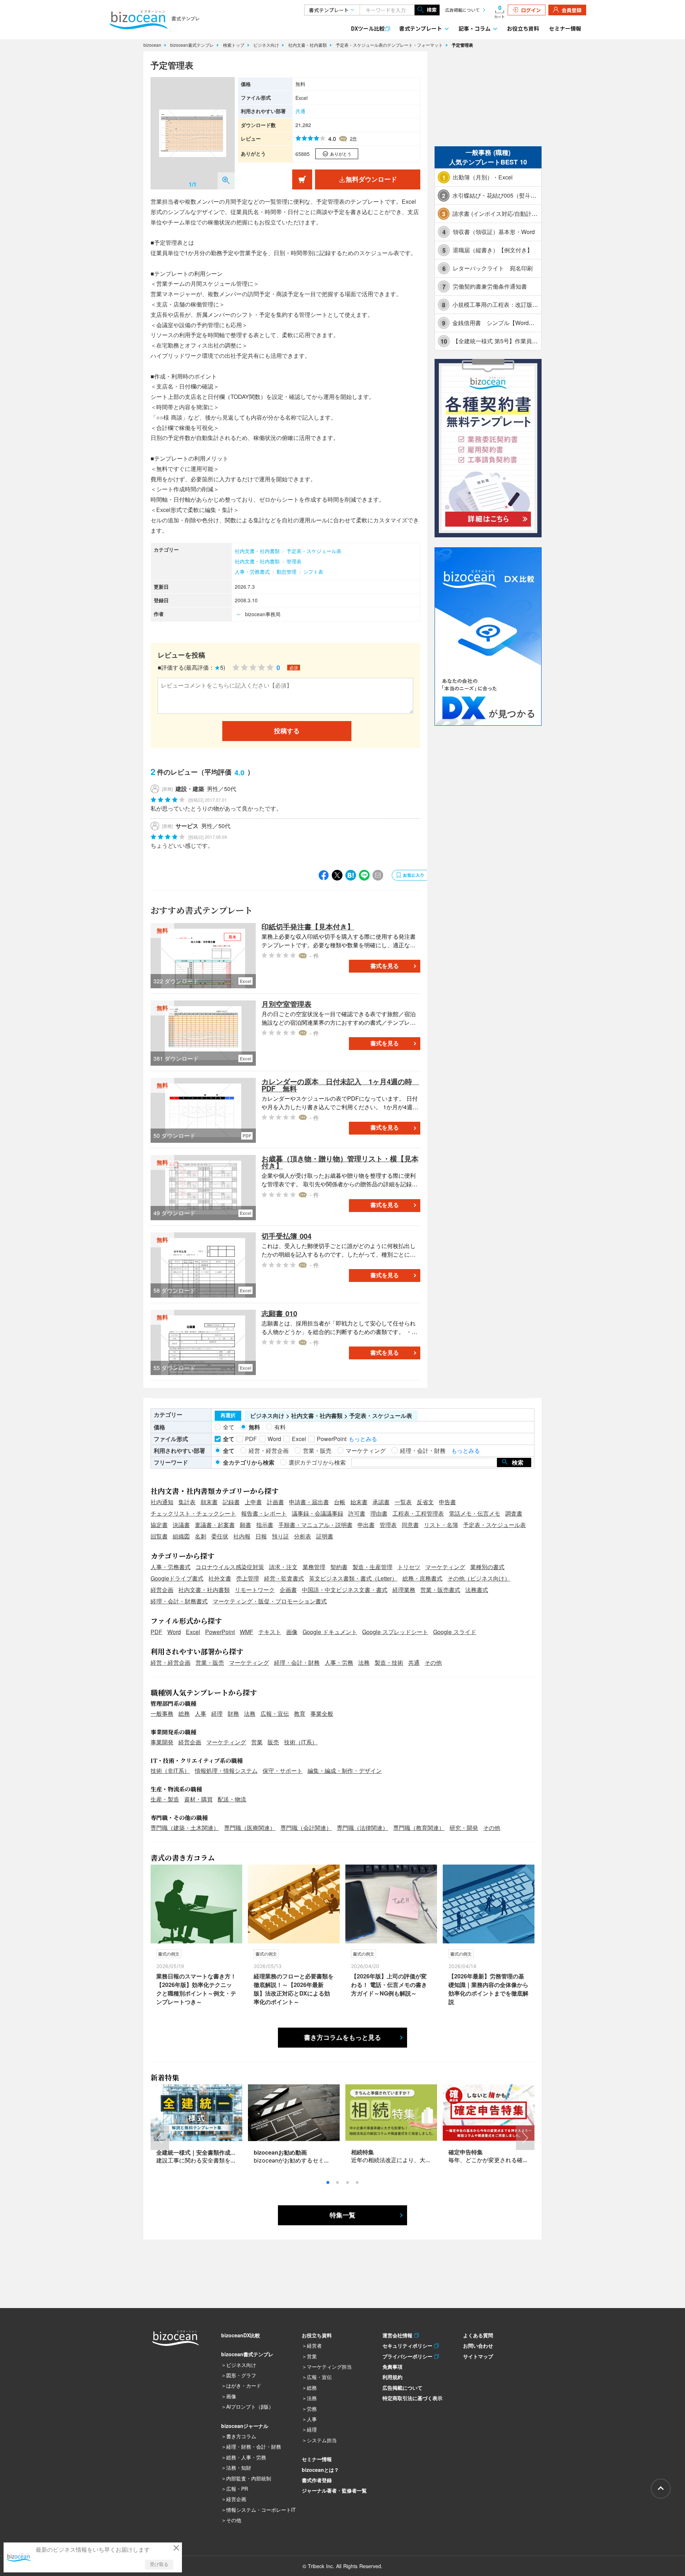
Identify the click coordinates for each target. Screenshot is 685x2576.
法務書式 (477, 1590)
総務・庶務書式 (422, 1578)
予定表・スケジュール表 (314, 551)
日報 (261, 1536)
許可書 (357, 1513)
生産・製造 (165, 1799)
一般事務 (162, 1713)
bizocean (153, 45)
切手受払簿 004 (286, 1236)
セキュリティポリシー (408, 2346)
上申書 (253, 1502)
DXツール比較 (368, 28)
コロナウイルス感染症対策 (230, 1567)
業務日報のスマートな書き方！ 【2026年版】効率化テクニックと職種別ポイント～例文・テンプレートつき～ (196, 1989)
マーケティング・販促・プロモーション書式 (270, 1601)
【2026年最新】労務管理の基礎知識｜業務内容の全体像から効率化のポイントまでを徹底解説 (488, 1989)
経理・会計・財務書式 (179, 1601)
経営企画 (162, 1590)
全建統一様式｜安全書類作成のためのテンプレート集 (225, 2152)
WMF (247, 1632)
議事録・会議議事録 (318, 1513)
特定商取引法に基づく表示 (412, 2398)
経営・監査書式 (284, 1578)
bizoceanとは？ (320, 2470)
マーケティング (445, 1567)
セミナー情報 (565, 28)
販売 (273, 1742)
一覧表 (403, 1502)
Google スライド (455, 1632)
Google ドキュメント (330, 1632)
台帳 (340, 1502)
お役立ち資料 (523, 28)
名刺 (201, 1536)
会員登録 (572, 10)
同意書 (410, 1525)
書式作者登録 (317, 2480)
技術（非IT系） (170, 1771)
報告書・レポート (264, 1513)
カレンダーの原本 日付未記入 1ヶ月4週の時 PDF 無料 (340, 1085)
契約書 (339, 1567)
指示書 (265, 1525)
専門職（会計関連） (306, 1828)
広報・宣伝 (275, 1713)
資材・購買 (198, 1799)
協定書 (159, 1525)
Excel (193, 1632)
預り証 (280, 1536)
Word (174, 1632)
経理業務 (404, 1590)
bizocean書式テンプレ (193, 45)
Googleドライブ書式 (177, 1578)
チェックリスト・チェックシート (193, 1513)
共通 (300, 111)
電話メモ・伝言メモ (475, 1513)
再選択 (228, 1415)
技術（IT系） (301, 1742)
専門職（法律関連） (362, 1828)
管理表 (294, 561)
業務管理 (314, 1567)
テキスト (270, 1632)
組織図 (181, 1536)
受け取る (159, 2564)
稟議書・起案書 (215, 1525)
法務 (364, 1662)
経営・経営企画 (171, 1662)
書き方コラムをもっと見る (342, 2038)
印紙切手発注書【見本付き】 (308, 926)
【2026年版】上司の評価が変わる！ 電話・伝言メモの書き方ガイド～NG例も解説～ (389, 1985)
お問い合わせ (478, 2346)
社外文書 (220, 1578)
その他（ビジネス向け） (479, 1578)
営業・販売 (210, 1662)
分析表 (303, 1536)
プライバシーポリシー (408, 2356)
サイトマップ (478, 2356)
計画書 (275, 1502)
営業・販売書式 (440, 1590)
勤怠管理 (286, 572)
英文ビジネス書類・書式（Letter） (353, 1578)
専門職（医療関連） (250, 1828)
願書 (245, 1525)
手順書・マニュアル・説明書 (315, 1525)
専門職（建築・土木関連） (185, 1828)
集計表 (187, 1502)
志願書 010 (279, 1313)
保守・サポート (283, 1771)
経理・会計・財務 (297, 1662)
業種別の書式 (487, 1567)
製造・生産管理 (372, 1567)
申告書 (447, 1502)
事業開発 (162, 1742)
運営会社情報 (398, 2335)
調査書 (514, 1513)
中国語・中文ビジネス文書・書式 (345, 1590)
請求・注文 (283, 1567)
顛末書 (209, 1502)
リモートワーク (255, 1590)
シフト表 (313, 572)
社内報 (242, 1536)
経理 (217, 1713)
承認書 (381, 1502)
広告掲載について (462, 10)
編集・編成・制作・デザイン (345, 1771)
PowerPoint (220, 1632)
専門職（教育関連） (419, 1828)
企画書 (288, 1590)
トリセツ (409, 1567)
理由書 (379, 1513)
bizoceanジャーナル (245, 2426)
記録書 (231, 1502)
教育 (300, 1713)
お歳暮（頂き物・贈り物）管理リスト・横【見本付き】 (340, 1162)
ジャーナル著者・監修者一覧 (334, 2490)
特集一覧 (342, 2215)
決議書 (181, 1525)
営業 (257, 1742)
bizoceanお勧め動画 (280, 2152)
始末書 (359, 1502)
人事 (201, 1713)
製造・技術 (389, 1662)
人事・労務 (339, 1662)
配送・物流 (232, 1799)
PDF (156, 1632)
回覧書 (159, 1536)
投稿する (287, 731)
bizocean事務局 (263, 614)
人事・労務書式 (252, 572)
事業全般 (322, 1713)
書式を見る (385, 966)
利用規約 (392, 2377)
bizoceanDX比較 (241, 2335)
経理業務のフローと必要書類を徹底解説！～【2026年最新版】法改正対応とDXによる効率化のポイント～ (294, 1989)
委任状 (220, 1536)
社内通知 (162, 1502)
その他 (433, 1662)
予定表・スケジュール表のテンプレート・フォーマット (390, 45)
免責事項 (392, 2367)
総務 (184, 1713)
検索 (432, 10)
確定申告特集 (466, 2152)
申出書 (366, 1525)
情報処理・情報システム (226, 1771)
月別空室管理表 (286, 1004)
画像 (292, 1632)
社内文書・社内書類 (308, 45)
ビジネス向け (267, 45)
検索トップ (234, 45)
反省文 (425, 1502)
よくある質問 (478, 2335)
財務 (233, 1713)
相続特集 (362, 2152)
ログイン (531, 10)
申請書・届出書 (309, 1502)
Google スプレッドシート (395, 1632)
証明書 (325, 1536)
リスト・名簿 (441, 1525)
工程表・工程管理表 (418, 1513)
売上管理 (248, 1578)
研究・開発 (464, 1828)
